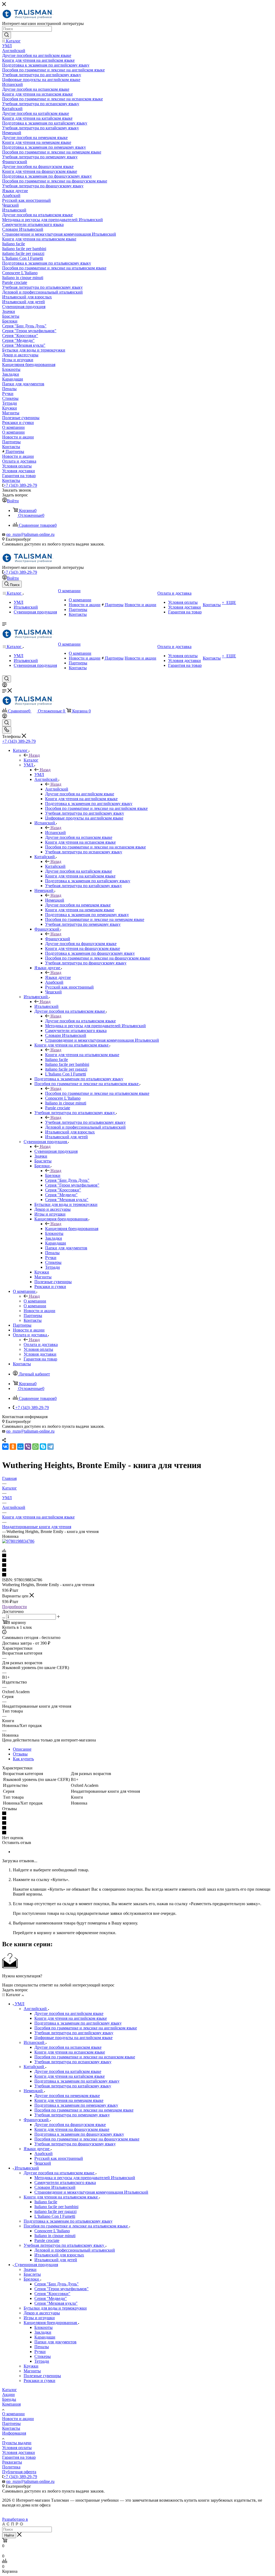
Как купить (23, 1759)
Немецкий (55, 900)
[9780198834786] (18, 1541)
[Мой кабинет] (5, 686)
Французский (58, 939)
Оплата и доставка (41, 1344)
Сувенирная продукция (56, 1151)
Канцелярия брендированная (72, 1229)
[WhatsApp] (35, 1447)
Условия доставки (19, 2452)
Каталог (31, 760)
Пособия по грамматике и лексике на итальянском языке (97, 1093)
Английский (57, 789)
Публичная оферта (19, 2472)
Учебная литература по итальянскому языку (85, 1122)
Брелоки (53, 1175)
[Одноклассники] (13, 1447)
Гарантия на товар (19, 2457)
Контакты (11, 2428)
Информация (14, 2433)
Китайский (55, 866)
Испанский (55, 833)
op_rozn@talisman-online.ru (30, 534)
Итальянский (46, 1006)
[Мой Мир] (20, 1447)
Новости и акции (18, 2419)
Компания (11, 2404)
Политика (11, 2467)
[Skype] (43, 1447)
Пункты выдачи (17, 2443)
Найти (9, 2535)
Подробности (15, 1607)
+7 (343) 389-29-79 (20, 485)
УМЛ (39, 775)
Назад (34, 755)
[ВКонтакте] (5, 1447)
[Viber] (28, 1447)
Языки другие (58, 977)
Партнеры (11, 2423)
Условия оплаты (17, 2448)
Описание (22, 1749)
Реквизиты (12, 2462)
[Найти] (7, 35)
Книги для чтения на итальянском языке (82, 1055)
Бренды (9, 2399)
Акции (8, 2394)
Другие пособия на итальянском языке (80, 1021)
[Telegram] (50, 1447)
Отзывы (20, 1754)
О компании (35, 1301)
